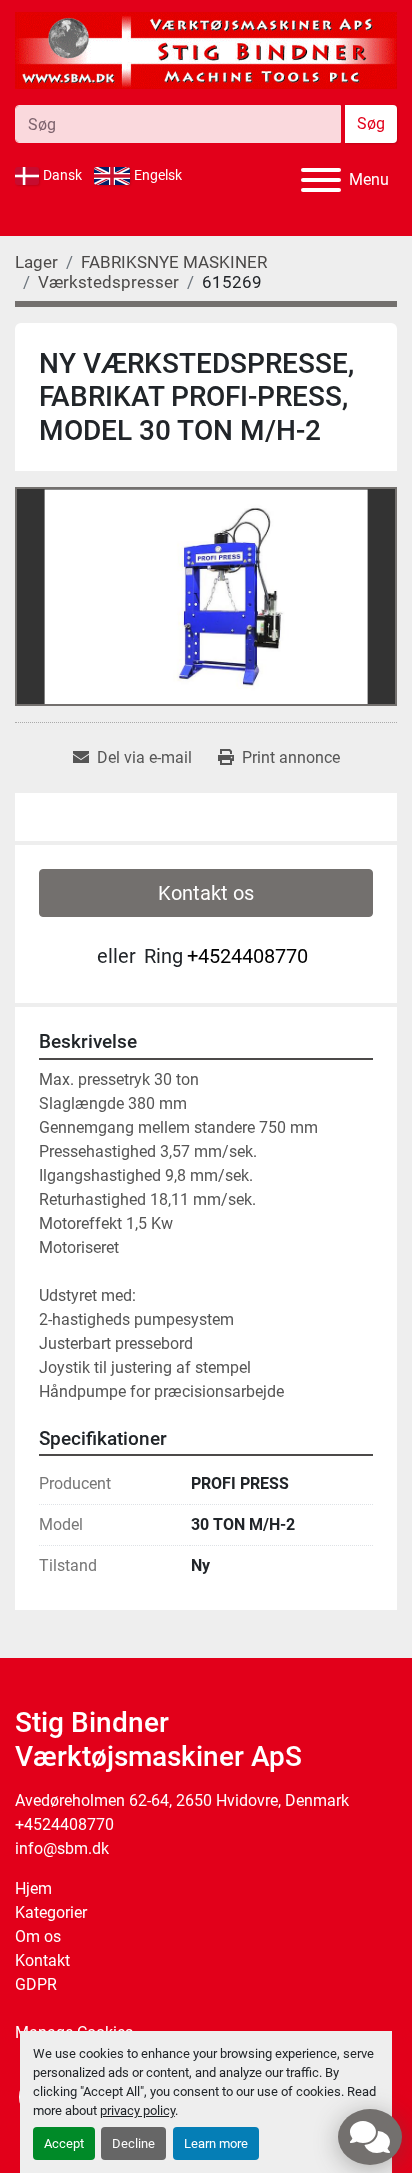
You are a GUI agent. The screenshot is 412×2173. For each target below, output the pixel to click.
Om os (38, 1936)
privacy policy (137, 2110)
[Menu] (321, 180)
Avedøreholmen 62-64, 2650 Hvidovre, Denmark (182, 1800)
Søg (371, 123)
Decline (133, 2143)
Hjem (33, 1888)
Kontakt (42, 1960)
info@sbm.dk (62, 1848)
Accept (64, 2143)
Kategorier (51, 1912)
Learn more (216, 2143)
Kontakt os (206, 893)
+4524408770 (247, 956)
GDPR (36, 1984)
